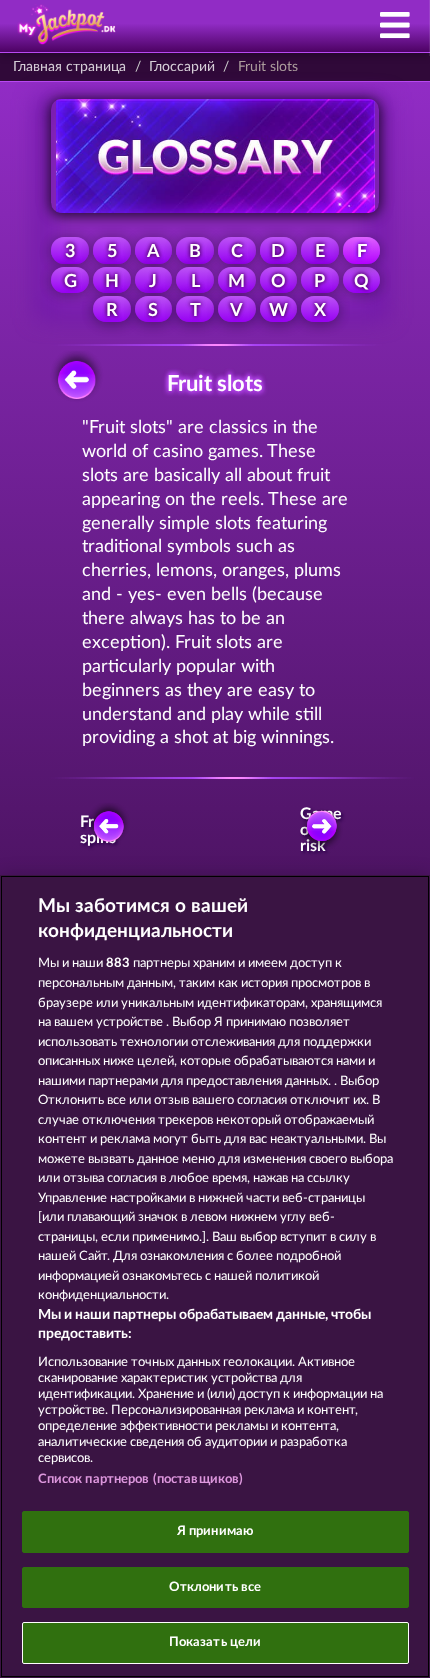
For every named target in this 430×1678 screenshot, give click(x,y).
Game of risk (321, 830)
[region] (215, 1276)
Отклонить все (215, 1587)
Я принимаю (215, 1531)
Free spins (98, 830)
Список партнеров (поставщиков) (141, 1479)
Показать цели (215, 1642)
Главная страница (69, 67)
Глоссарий (182, 67)
